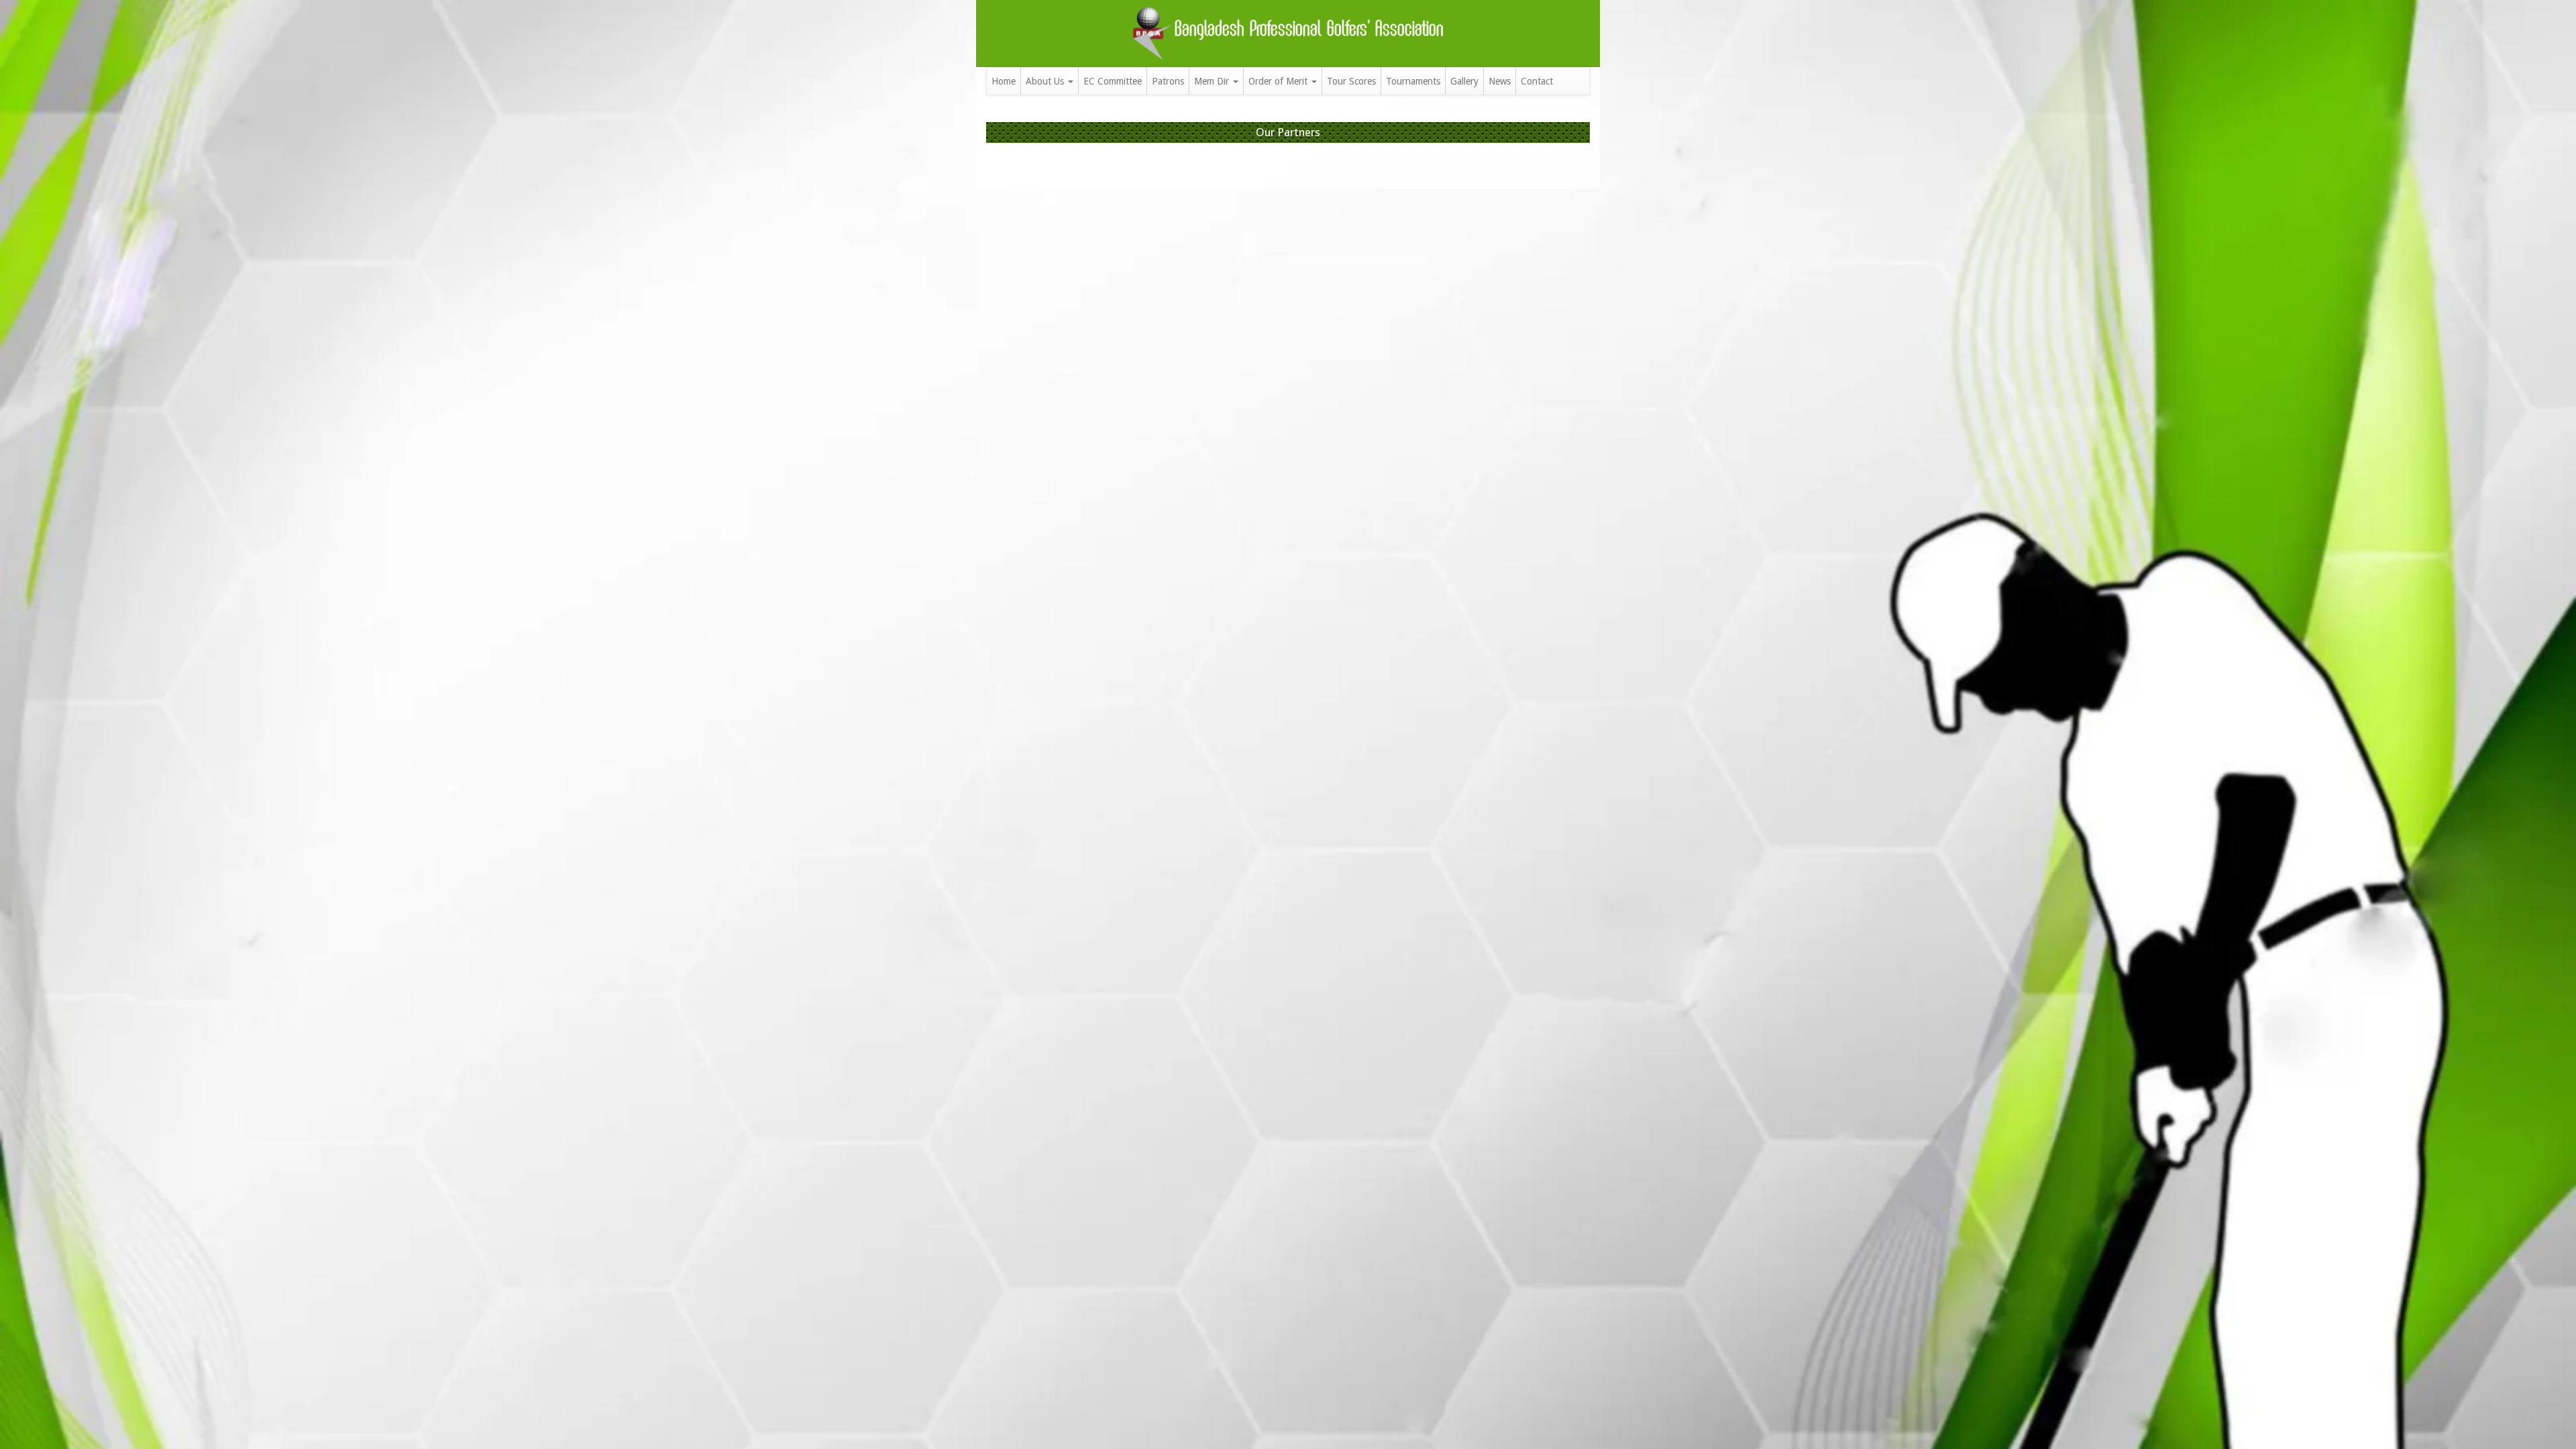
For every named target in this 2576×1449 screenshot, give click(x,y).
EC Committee (1113, 81)
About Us (1046, 81)
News (1500, 81)
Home (1004, 81)
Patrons (1168, 81)
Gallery (1464, 81)
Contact (1537, 81)
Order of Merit (1279, 81)
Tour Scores (1351, 81)
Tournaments (1413, 81)
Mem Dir (1213, 81)
